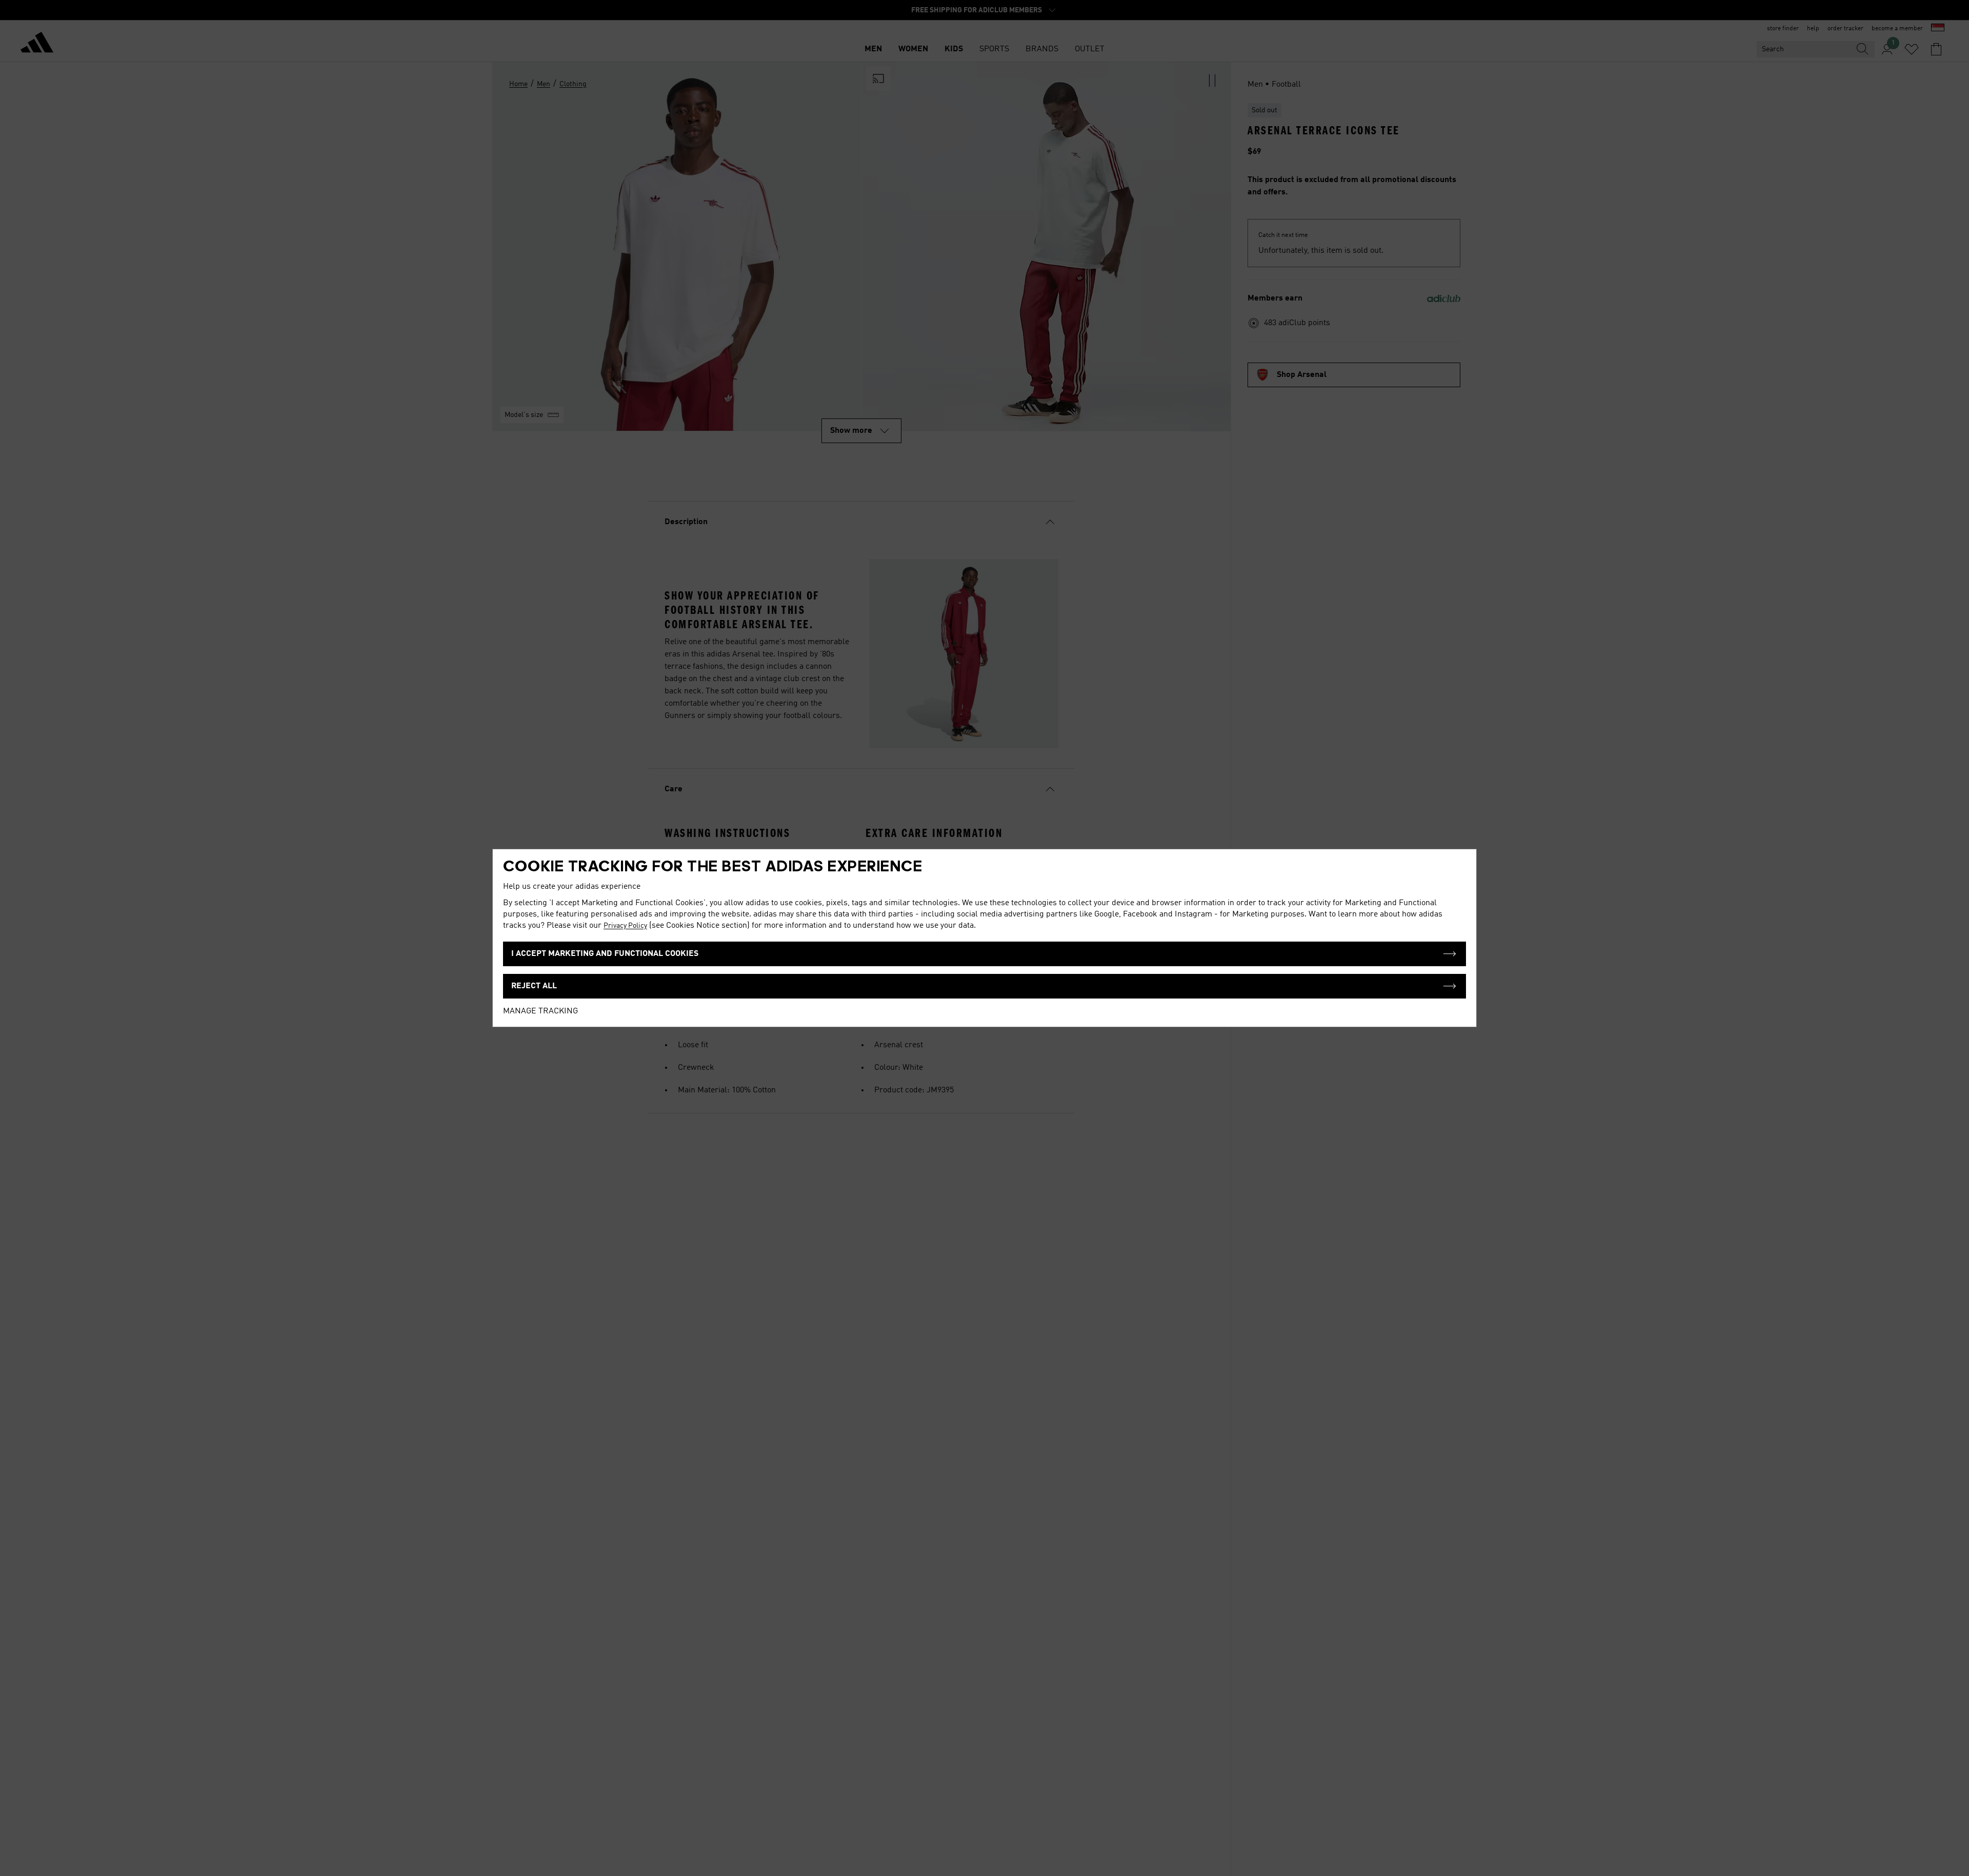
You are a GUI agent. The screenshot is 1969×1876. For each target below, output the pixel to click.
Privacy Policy (625, 926)
